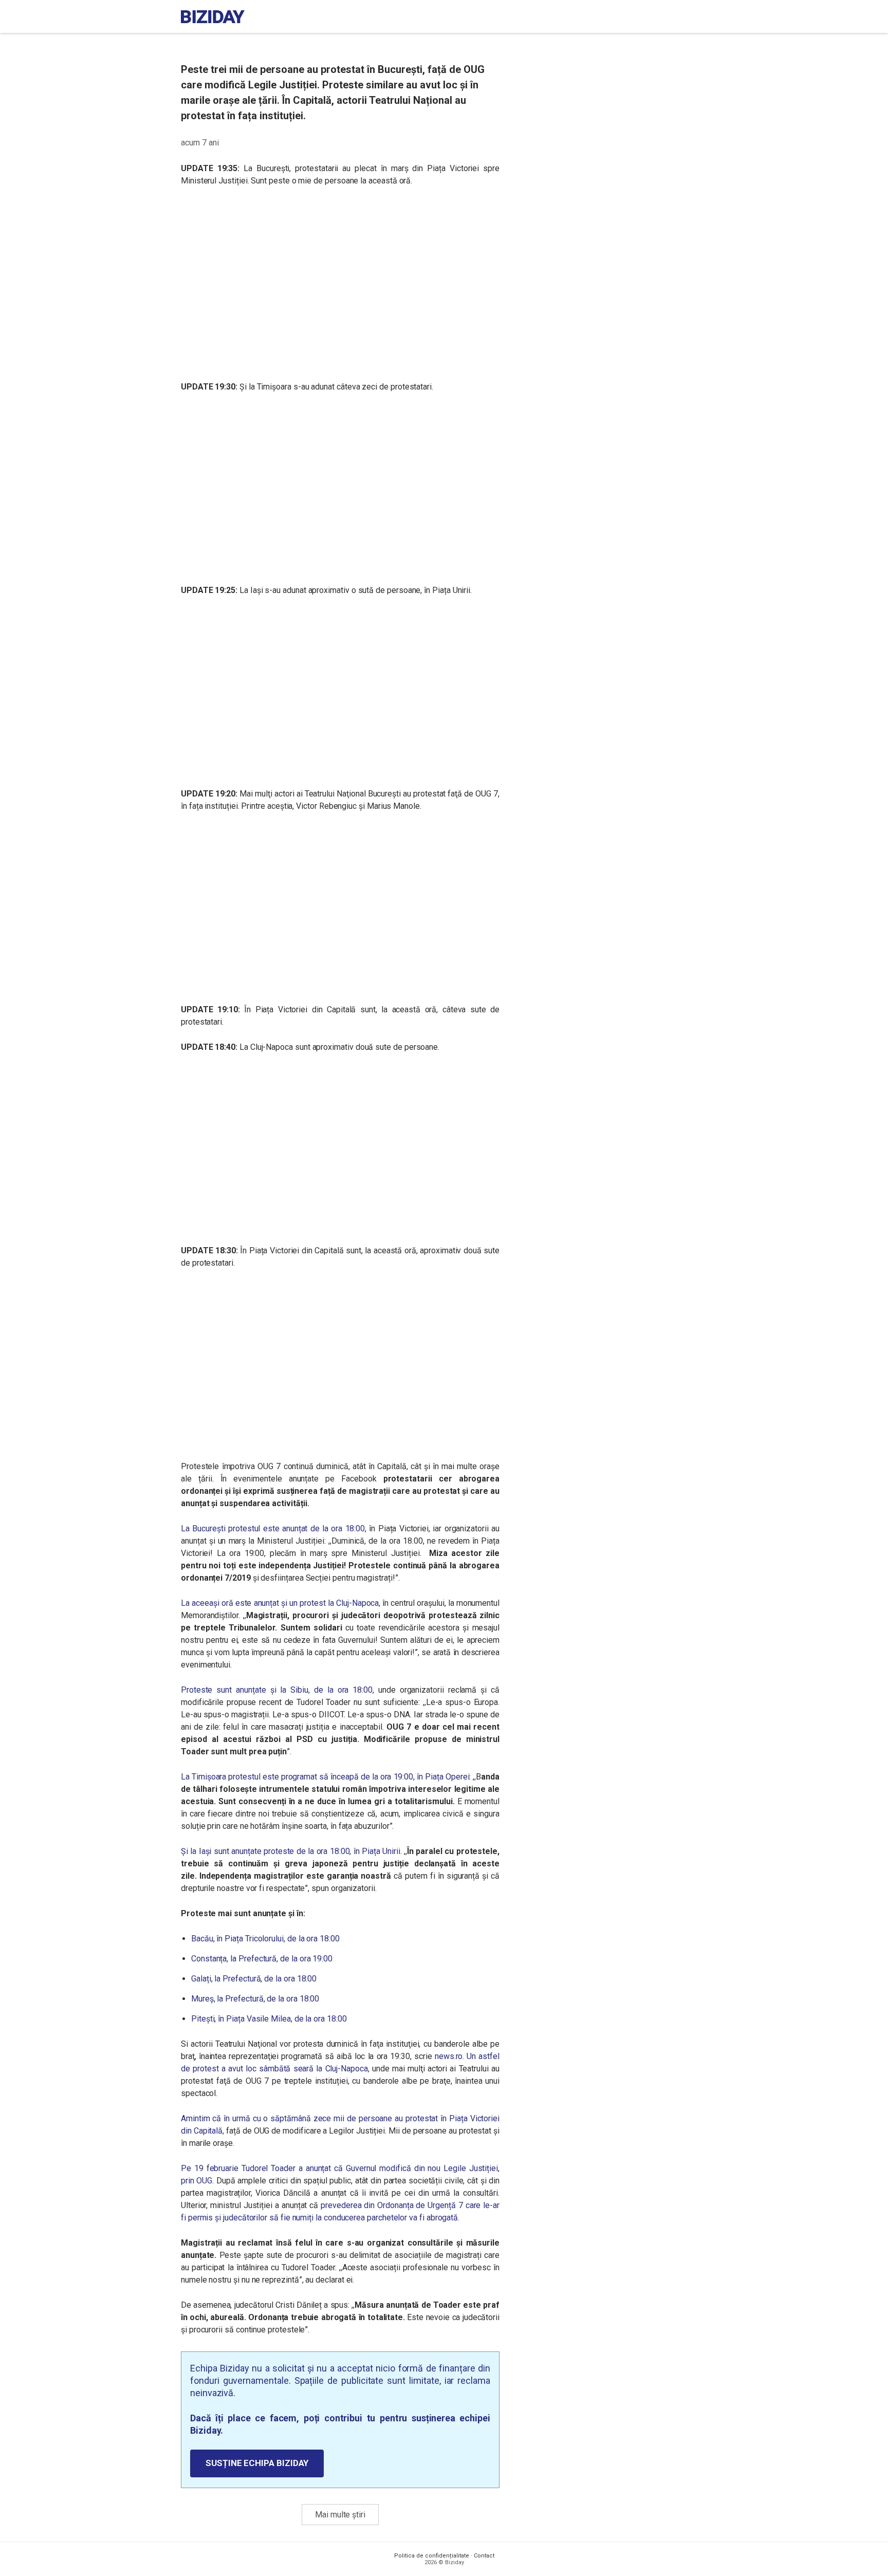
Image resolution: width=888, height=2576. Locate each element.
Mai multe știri (340, 2515)
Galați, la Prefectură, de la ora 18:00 (254, 1979)
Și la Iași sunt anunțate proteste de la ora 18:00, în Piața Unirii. (291, 1851)
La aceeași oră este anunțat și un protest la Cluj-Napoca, (281, 1603)
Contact (484, 2556)
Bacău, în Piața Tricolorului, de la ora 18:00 (265, 1939)
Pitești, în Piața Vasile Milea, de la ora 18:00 (269, 2019)
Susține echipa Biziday (257, 2463)
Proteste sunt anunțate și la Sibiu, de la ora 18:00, (277, 1690)
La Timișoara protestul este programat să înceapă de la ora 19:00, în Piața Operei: (326, 1777)
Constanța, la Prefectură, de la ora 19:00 (262, 1959)
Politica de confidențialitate (432, 2556)
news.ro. (449, 2056)
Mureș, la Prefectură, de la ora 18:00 (255, 1999)
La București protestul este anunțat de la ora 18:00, (274, 1528)
